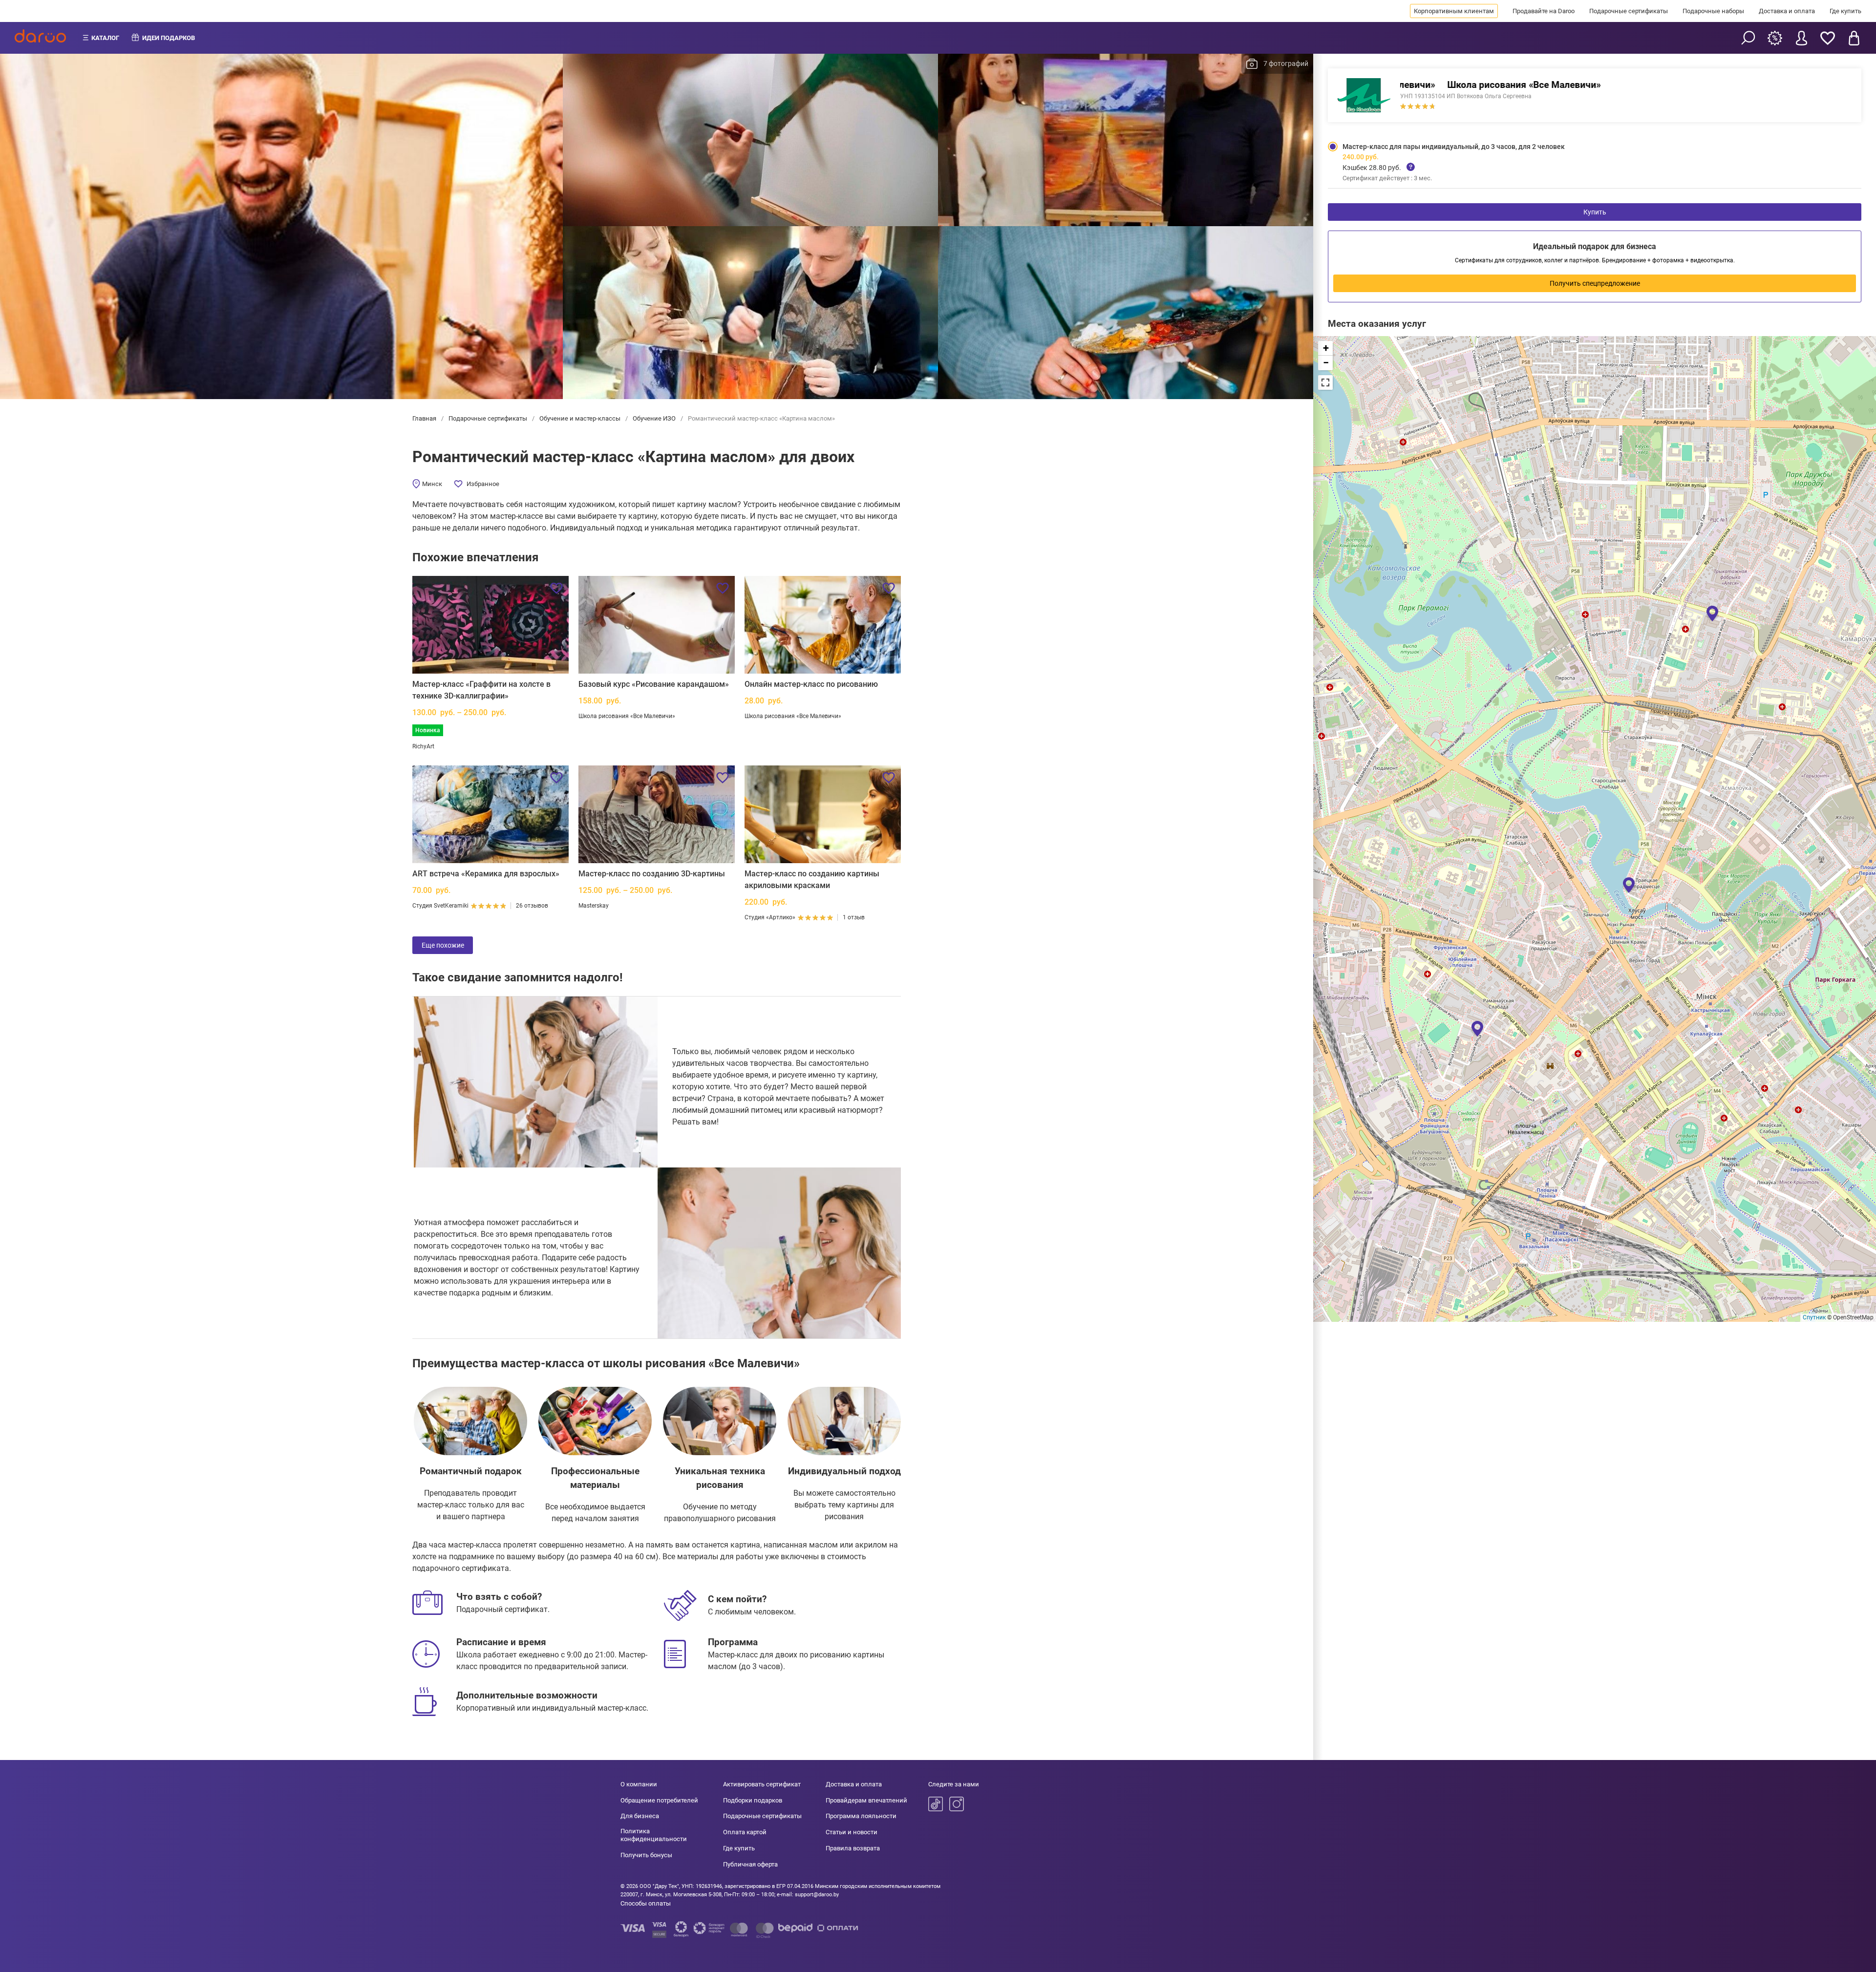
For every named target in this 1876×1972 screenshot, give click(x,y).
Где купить (1845, 11)
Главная (425, 418)
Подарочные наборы (1713, 11)
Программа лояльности (861, 1816)
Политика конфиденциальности (654, 1835)
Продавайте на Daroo (1544, 11)
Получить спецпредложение (1595, 283)
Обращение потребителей (659, 1800)
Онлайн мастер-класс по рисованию (811, 684)
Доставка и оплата (1787, 11)
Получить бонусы (646, 1855)
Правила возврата (853, 1848)
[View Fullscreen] (1325, 382)
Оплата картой (745, 1832)
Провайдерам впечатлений (866, 1800)
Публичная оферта (750, 1864)
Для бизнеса (640, 1816)
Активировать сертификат (762, 1784)
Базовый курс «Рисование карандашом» (654, 684)
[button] (1477, 1028)
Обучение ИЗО (654, 418)
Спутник (1814, 1317)
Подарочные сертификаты (1629, 11)
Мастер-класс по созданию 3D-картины (652, 874)
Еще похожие (443, 945)
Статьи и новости (852, 1832)
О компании (639, 1784)
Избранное (483, 484)
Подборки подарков (753, 1800)
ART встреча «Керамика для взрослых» (486, 874)
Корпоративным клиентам (1454, 11)
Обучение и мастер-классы (580, 418)
